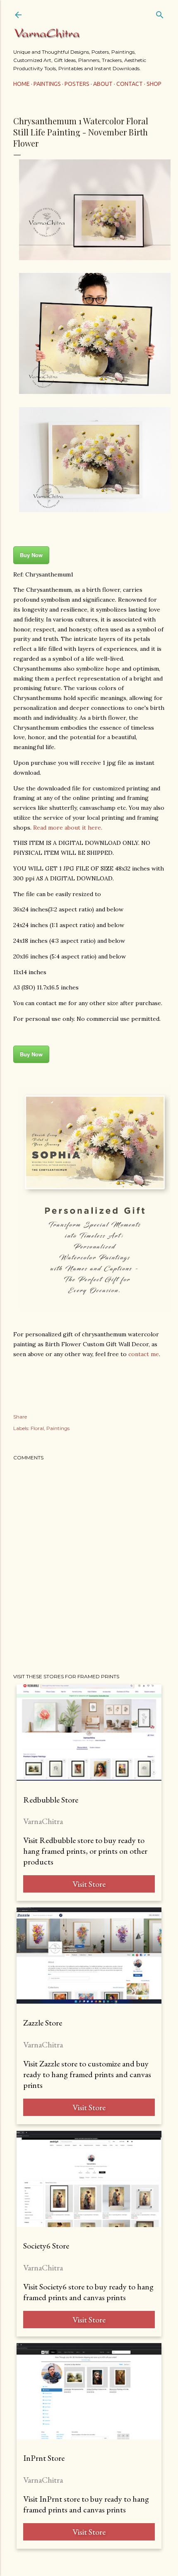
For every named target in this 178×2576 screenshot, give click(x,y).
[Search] (160, 13)
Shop (154, 84)
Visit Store (89, 1884)
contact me (144, 1354)
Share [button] (20, 1417)
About (103, 84)
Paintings (47, 84)
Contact (130, 84)
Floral (37, 1428)
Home (22, 84)
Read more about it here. (68, 828)
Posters (77, 84)
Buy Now (31, 555)
